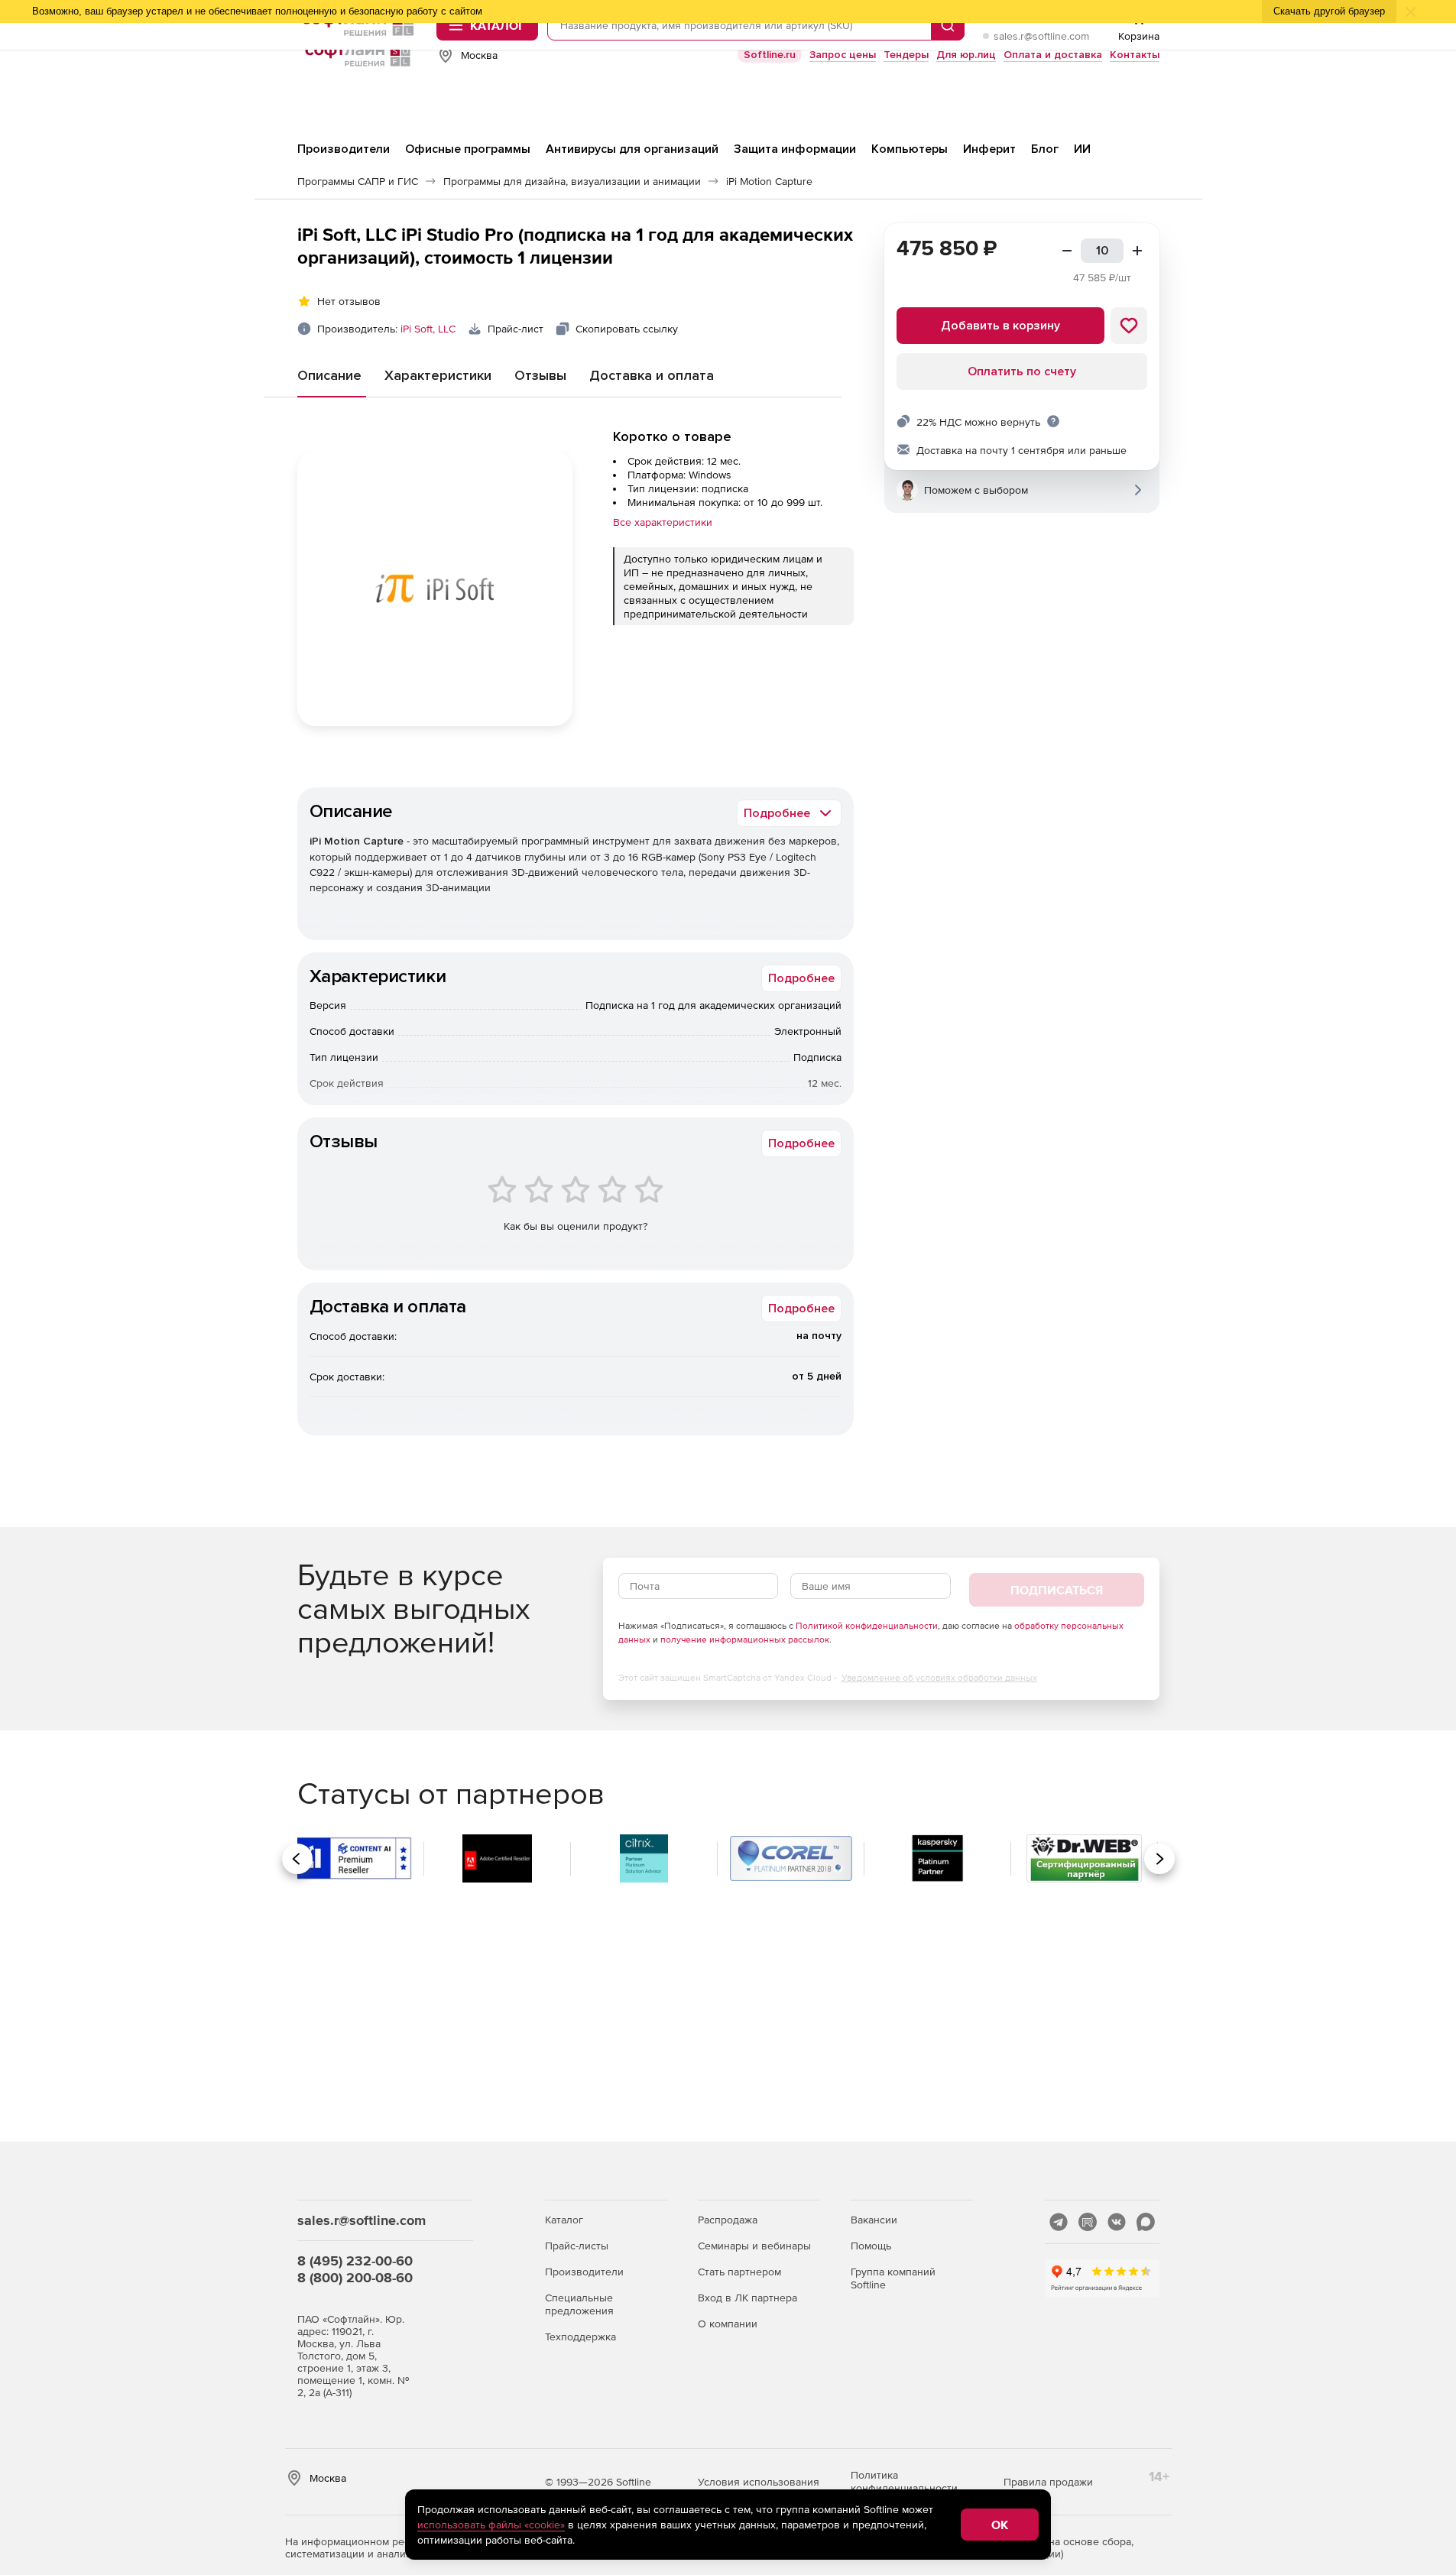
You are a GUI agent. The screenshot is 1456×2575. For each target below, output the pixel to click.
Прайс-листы (577, 2246)
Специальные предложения (579, 2304)
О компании (728, 2324)
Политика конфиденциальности (904, 2481)
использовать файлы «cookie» (491, 2525)
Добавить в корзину (1000, 326)
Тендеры (906, 55)
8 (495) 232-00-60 (355, 2260)
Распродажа (728, 2220)
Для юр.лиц (966, 55)
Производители (584, 2272)
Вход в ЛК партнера (747, 2298)
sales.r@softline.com (1041, 36)
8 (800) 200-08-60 (355, 2277)
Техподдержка (580, 2337)
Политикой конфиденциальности (867, 1626)
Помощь (871, 2246)
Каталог (564, 2220)
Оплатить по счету (1022, 371)
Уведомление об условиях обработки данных (939, 1678)
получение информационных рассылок (745, 1639)
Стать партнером (739, 2272)
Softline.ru (770, 55)
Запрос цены (843, 55)
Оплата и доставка (1053, 55)
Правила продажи (1048, 2482)
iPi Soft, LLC (428, 329)
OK (1000, 2525)
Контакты (1135, 55)
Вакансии (874, 2220)
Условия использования (759, 2482)
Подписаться (1057, 1590)
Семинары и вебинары (754, 2246)
